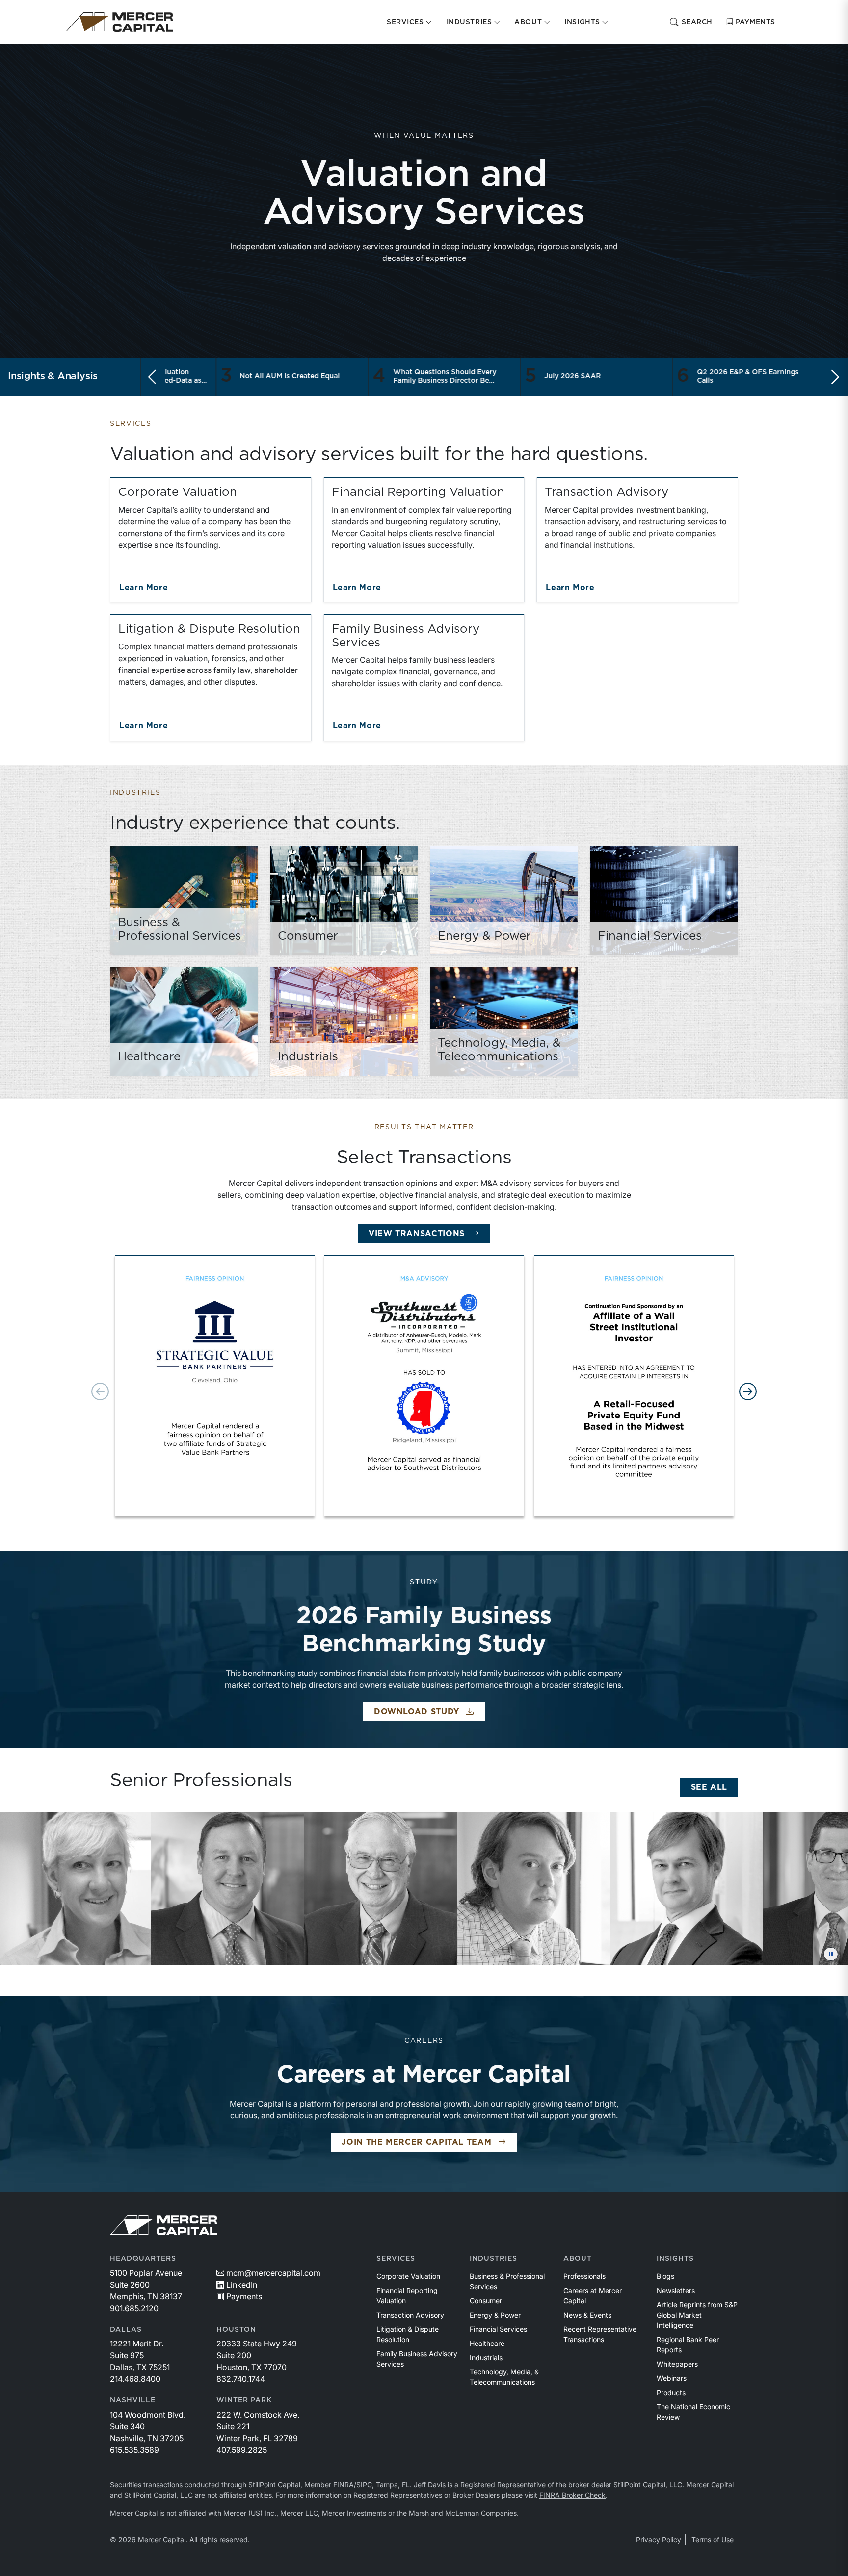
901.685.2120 (134, 2308)
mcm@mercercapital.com (273, 2273)
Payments (755, 22)
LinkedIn (242, 2285)
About (578, 2259)
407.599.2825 (242, 2450)
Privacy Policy (659, 2539)
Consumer (486, 2301)
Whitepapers (677, 2364)
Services (396, 2259)
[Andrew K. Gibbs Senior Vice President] (290, 1888)
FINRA (344, 2485)
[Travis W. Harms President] (596, 1888)
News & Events (587, 2315)
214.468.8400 (135, 2379)
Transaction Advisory (410, 2315)
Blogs (665, 2276)
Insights (675, 2259)
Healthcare (487, 2343)
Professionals (584, 2276)
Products (671, 2392)
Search (697, 22)
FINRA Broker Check (572, 2495)
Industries (493, 2259)
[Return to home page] (119, 22)
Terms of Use (713, 2539)
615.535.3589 (134, 2450)
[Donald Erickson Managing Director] (137, 1888)
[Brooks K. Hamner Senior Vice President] (443, 1888)
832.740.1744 (241, 2379)
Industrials (486, 2357)
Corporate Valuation (408, 2276)
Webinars (672, 2378)
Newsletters (676, 2290)
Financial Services (498, 2329)
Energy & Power (495, 2315)
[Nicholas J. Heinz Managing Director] (749, 1888)
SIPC (364, 2485)
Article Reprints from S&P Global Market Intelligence (697, 2315)
